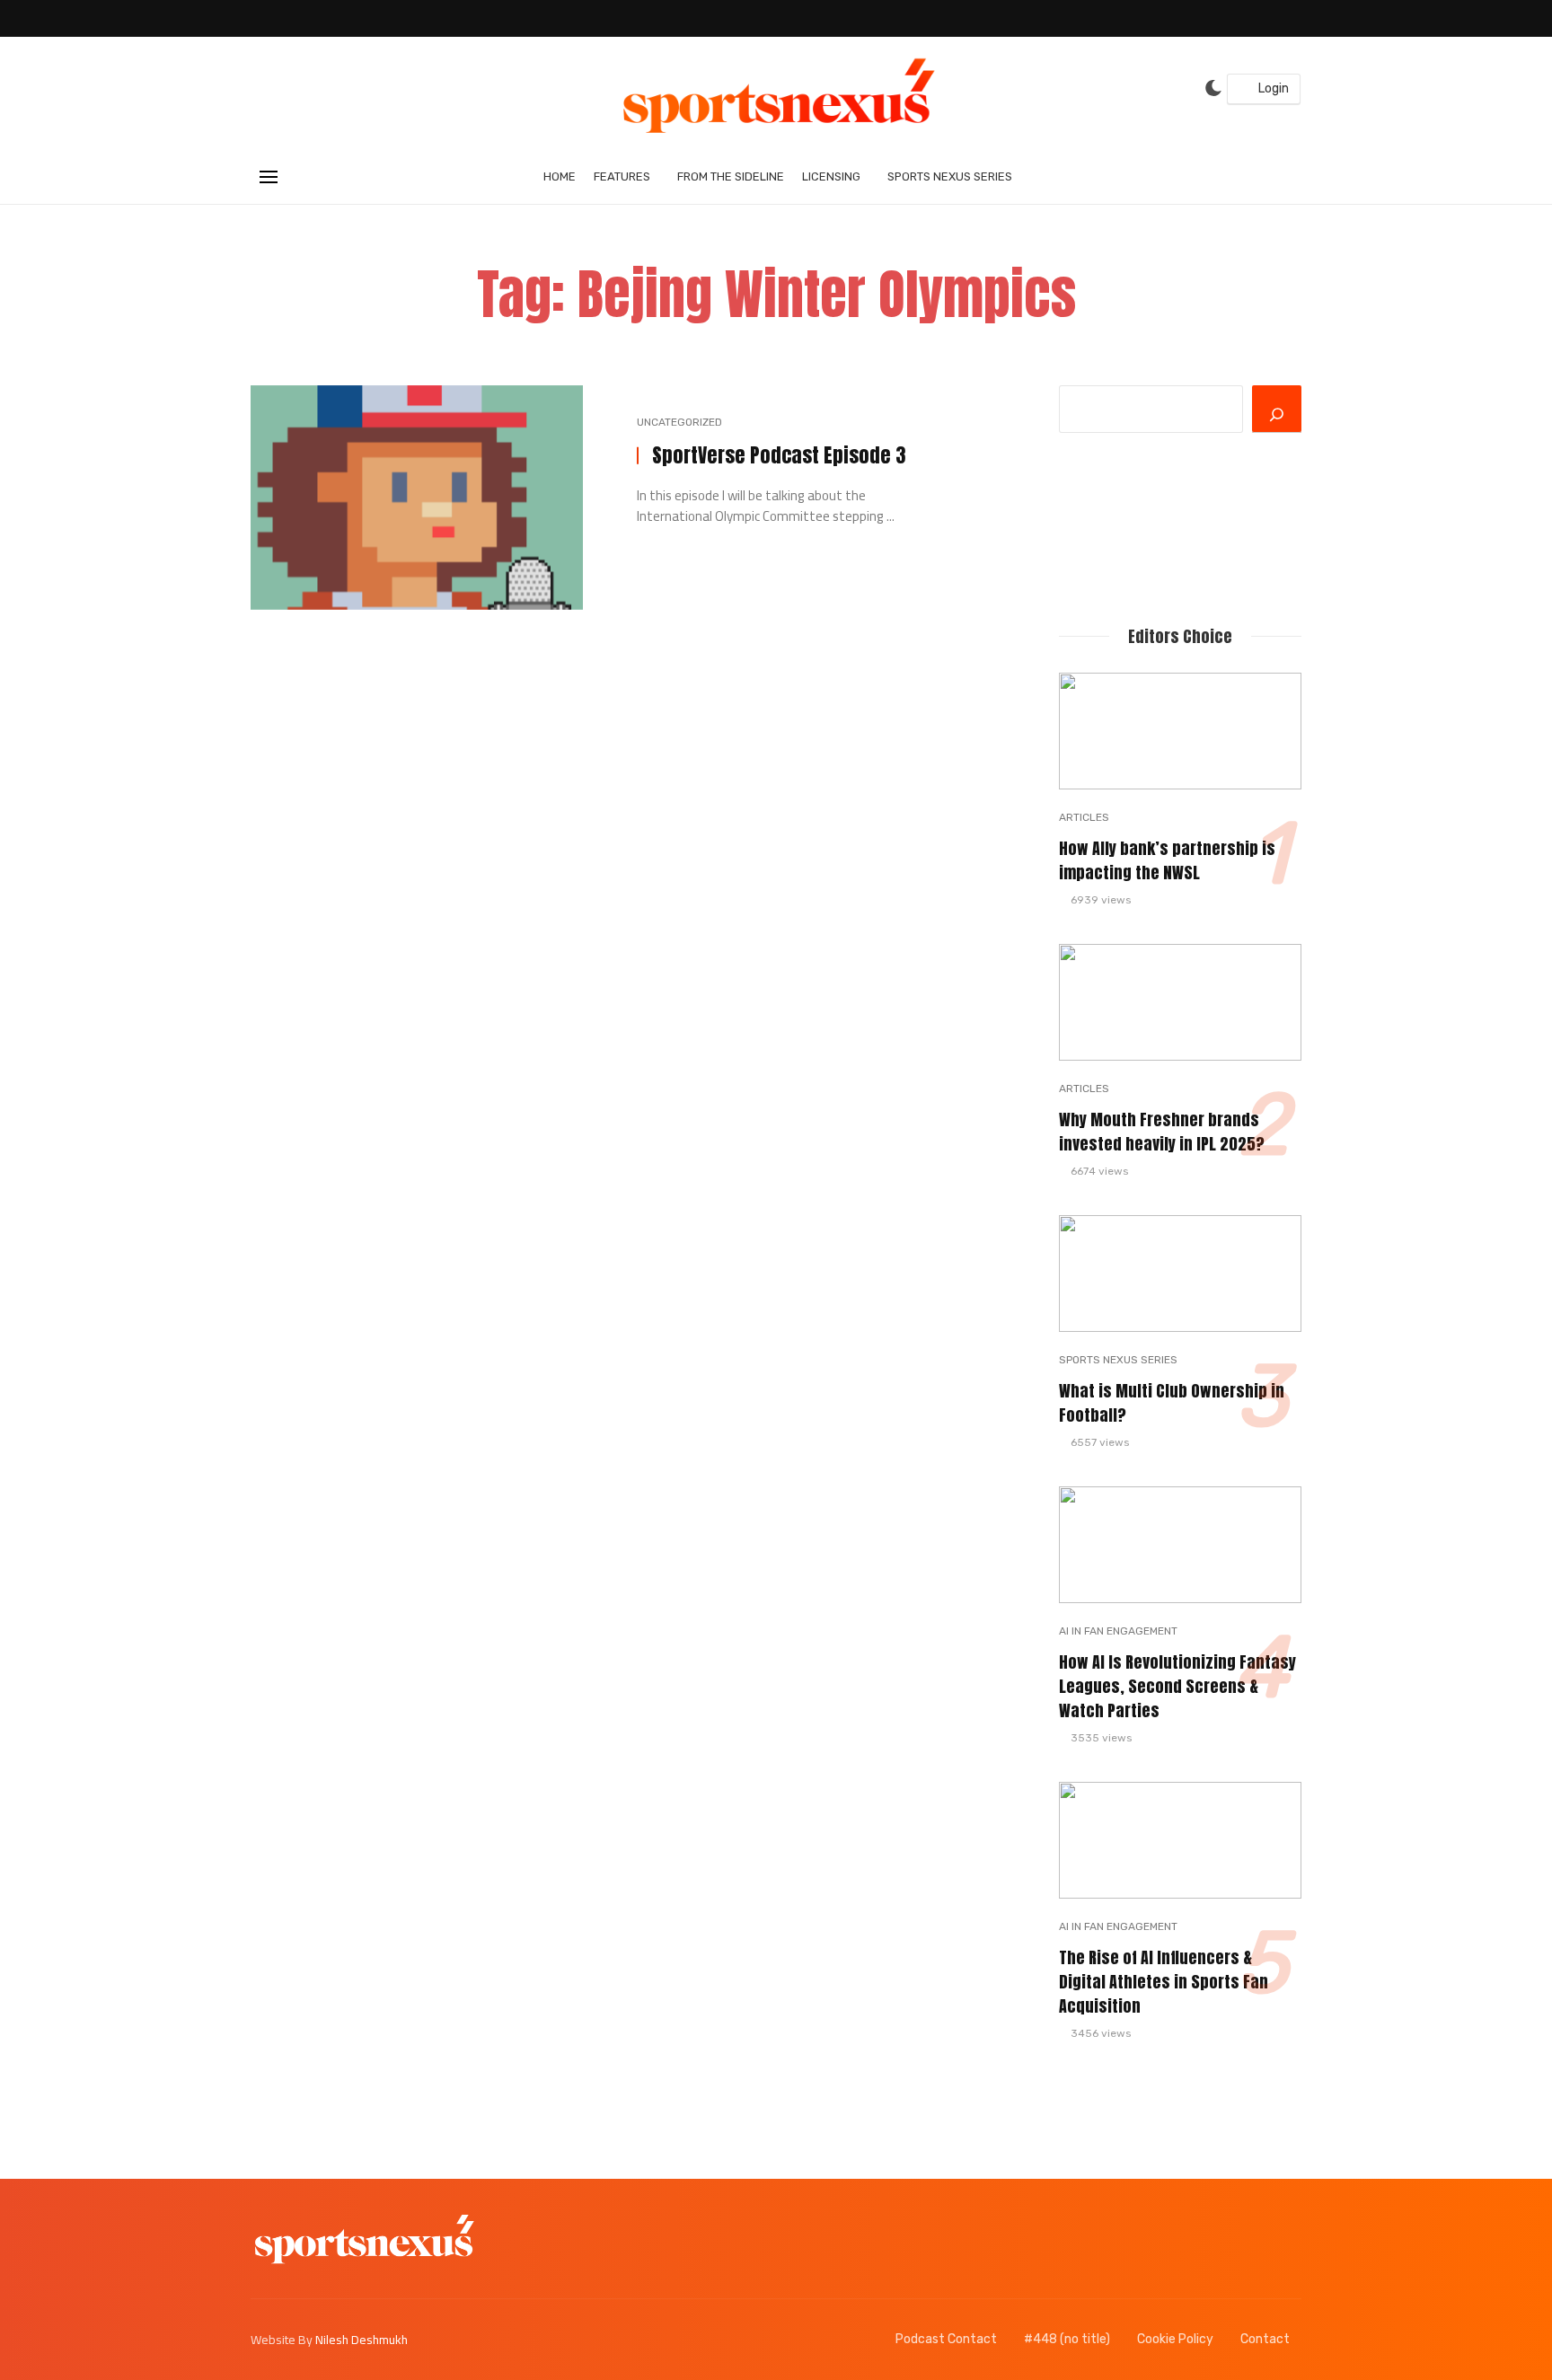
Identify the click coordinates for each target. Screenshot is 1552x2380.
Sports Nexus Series (950, 176)
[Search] (1277, 409)
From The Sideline (731, 176)
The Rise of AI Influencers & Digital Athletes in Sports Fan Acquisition (1164, 1982)
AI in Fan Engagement (1118, 1631)
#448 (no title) (1067, 2339)
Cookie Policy (1175, 2339)
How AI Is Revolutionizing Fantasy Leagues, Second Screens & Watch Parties (1177, 1687)
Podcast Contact (946, 2339)
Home (560, 176)
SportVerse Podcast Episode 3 (779, 456)
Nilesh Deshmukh (362, 2340)
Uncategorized (679, 422)
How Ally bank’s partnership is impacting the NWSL (1167, 861)
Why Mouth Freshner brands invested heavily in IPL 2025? (1162, 1132)
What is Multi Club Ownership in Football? (1172, 1403)
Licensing (831, 176)
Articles (1084, 817)
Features (622, 176)
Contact (1265, 2339)
